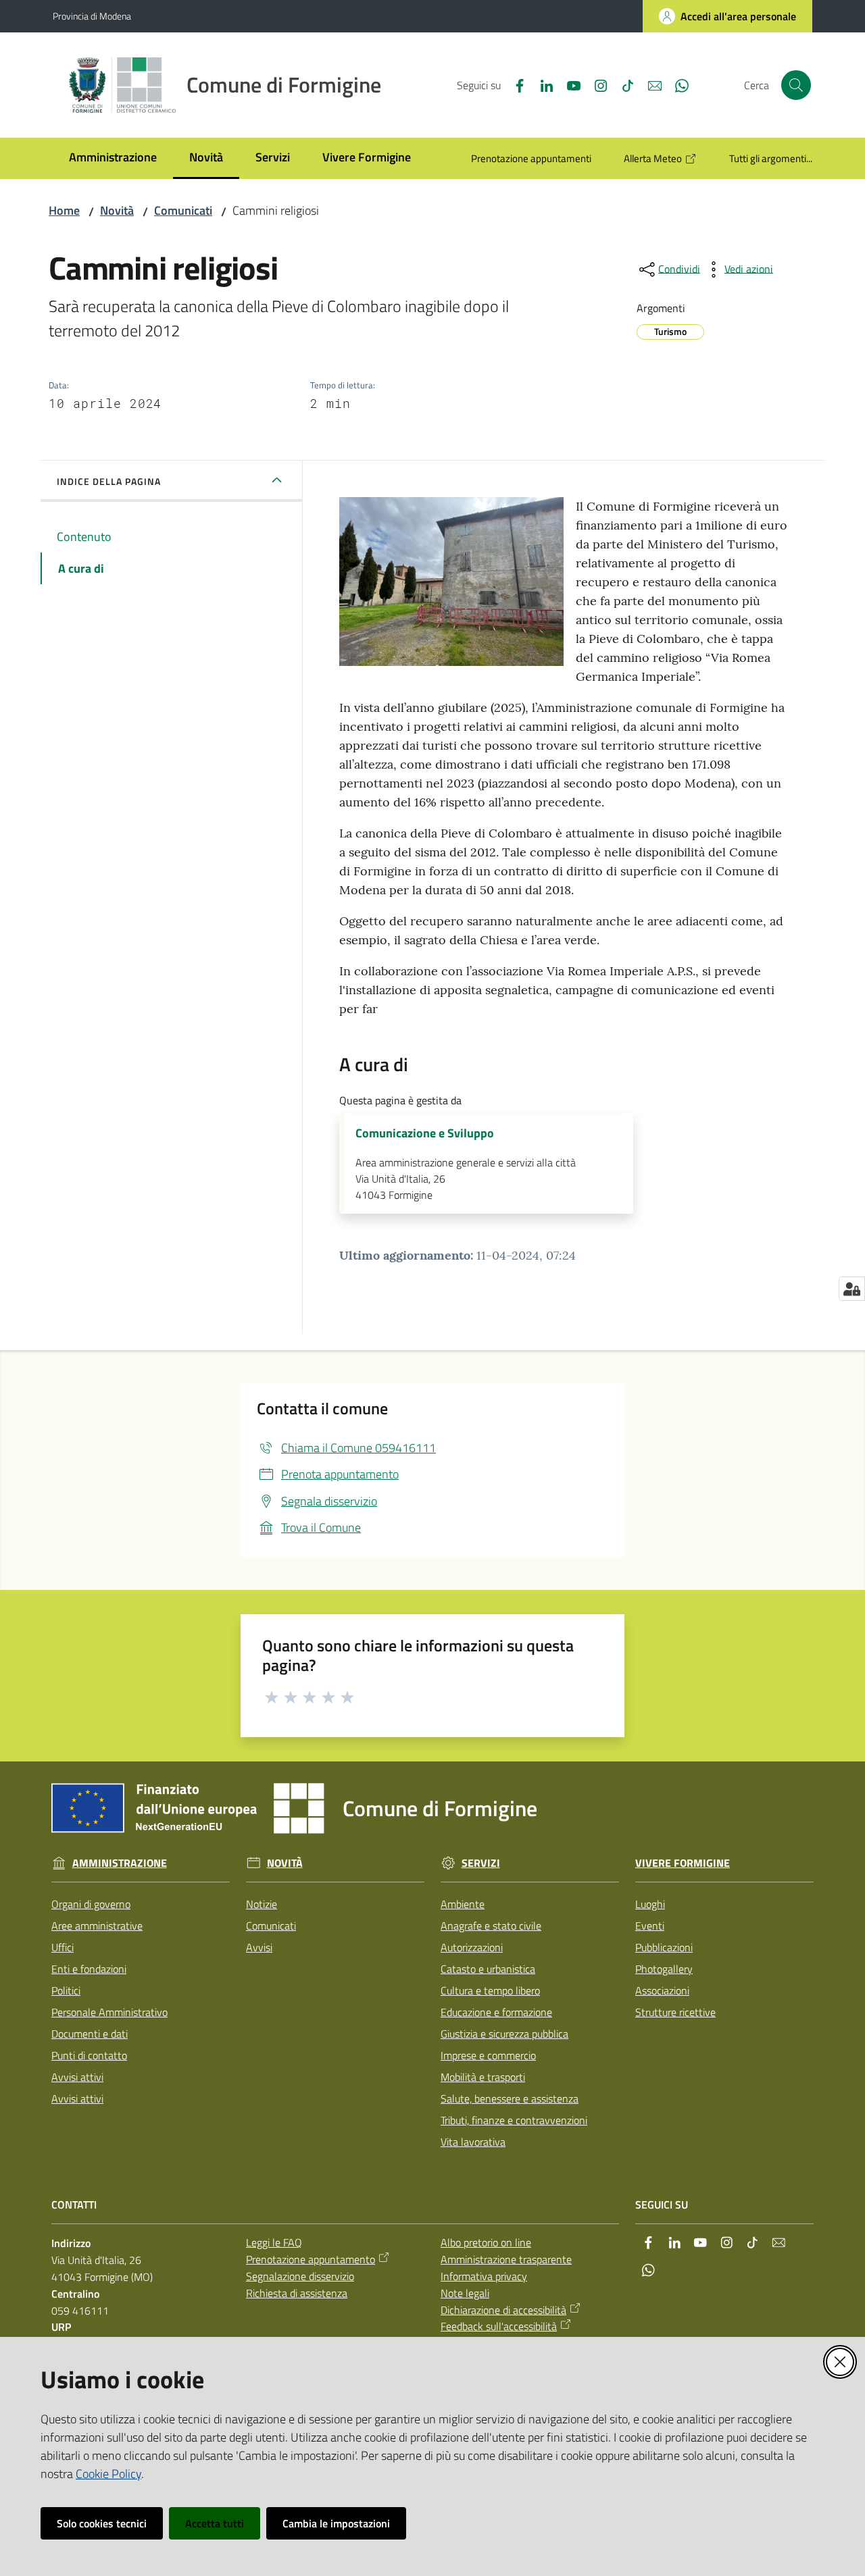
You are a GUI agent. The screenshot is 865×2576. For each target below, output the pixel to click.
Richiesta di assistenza (297, 2293)
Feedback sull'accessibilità (499, 2326)
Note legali (465, 2293)
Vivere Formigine (683, 1863)
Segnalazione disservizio (300, 2276)
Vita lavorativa (473, 2142)
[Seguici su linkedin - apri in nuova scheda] (541, 84)
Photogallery (664, 1969)
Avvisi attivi (77, 2077)
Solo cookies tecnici (102, 2523)
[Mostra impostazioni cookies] (852, 1289)
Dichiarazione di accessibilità (503, 2310)
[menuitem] (113, 158)
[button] (796, 85)
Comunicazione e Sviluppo (425, 1133)
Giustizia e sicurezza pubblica (504, 2034)
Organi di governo (91, 1904)
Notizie (262, 1904)
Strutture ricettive (675, 2012)
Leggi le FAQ (274, 2242)
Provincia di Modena (92, 16)
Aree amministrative (97, 1926)
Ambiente (463, 1904)
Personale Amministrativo (109, 2012)
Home (64, 210)
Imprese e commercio (488, 2055)
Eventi (650, 1926)
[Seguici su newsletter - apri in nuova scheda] (649, 84)
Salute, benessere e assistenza (510, 2098)
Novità (117, 210)
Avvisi (259, 1947)
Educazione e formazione (496, 2012)
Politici (66, 1990)
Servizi (481, 1863)
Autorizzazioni (472, 1947)
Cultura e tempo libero (490, 1990)
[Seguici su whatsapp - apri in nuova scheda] (676, 84)
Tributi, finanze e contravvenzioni (514, 2120)
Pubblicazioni (664, 1947)
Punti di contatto (89, 2055)
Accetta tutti (215, 2523)
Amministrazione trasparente (506, 2259)
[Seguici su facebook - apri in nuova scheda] (514, 84)
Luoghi (650, 1904)
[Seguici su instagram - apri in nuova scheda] (595, 84)
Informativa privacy (484, 2276)
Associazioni (662, 1990)
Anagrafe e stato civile (491, 1926)
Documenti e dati (90, 2034)
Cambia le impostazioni (336, 2523)
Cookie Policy (108, 2474)
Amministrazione (120, 1863)
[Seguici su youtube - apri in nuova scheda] (568, 84)
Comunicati (183, 210)
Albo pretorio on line (486, 2242)
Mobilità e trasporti (483, 2077)
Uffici (63, 1947)
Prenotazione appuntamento (311, 2259)
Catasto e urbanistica (488, 1969)
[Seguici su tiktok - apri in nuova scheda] (622, 84)
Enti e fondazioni (89, 1969)
